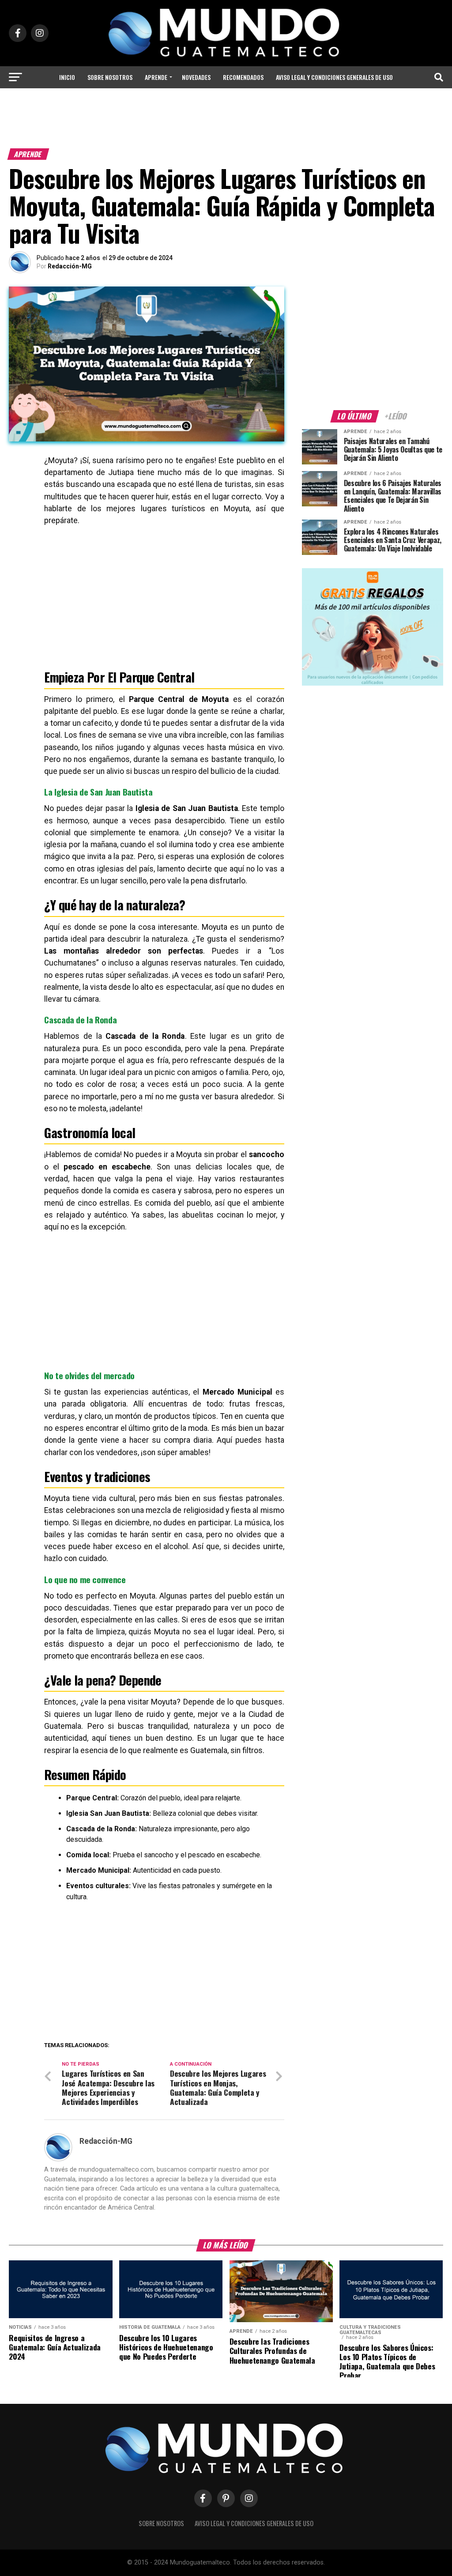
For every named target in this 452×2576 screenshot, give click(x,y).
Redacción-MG (70, 266)
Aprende (156, 77)
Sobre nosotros (110, 77)
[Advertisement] (226, 121)
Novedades (196, 77)
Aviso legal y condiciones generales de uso (334, 77)
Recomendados (243, 77)
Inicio (67, 77)
